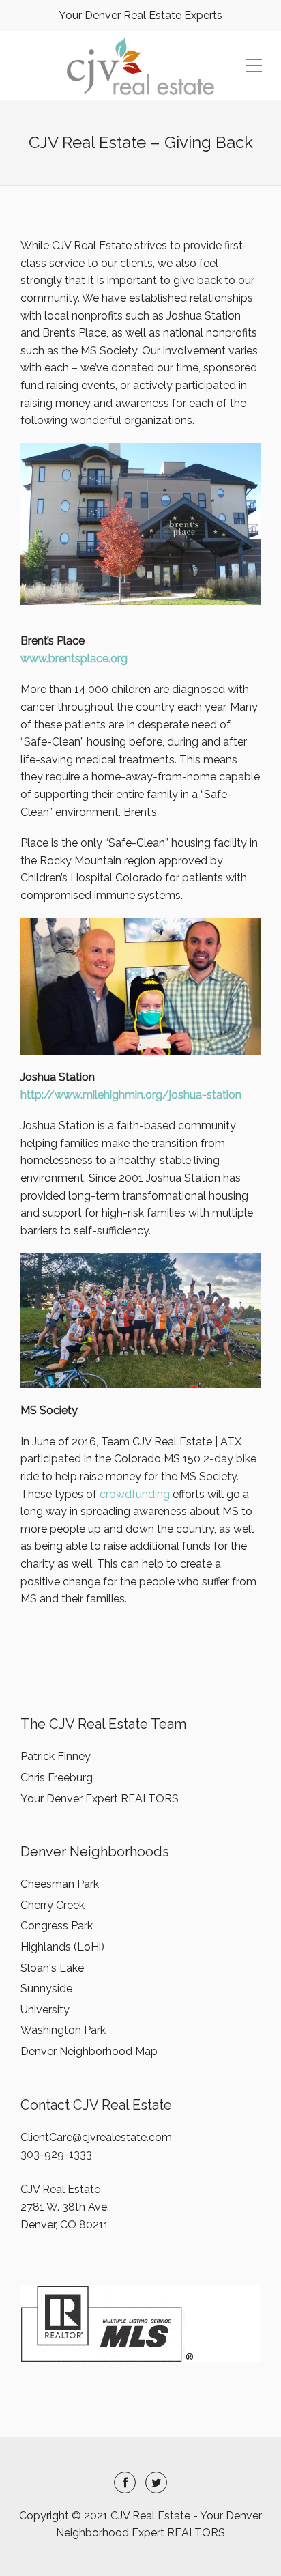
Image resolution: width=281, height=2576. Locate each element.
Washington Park (63, 2030)
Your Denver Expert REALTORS (100, 1799)
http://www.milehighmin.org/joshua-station (131, 1095)
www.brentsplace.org (74, 659)
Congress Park (57, 1926)
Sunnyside (46, 1988)
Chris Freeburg (57, 1778)
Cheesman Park (60, 1884)
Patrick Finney (56, 1756)
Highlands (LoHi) (62, 1947)
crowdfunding (135, 1494)
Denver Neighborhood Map (89, 2051)
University (45, 2010)
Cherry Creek (53, 1905)
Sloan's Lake (52, 1968)
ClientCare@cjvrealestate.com (96, 2137)
